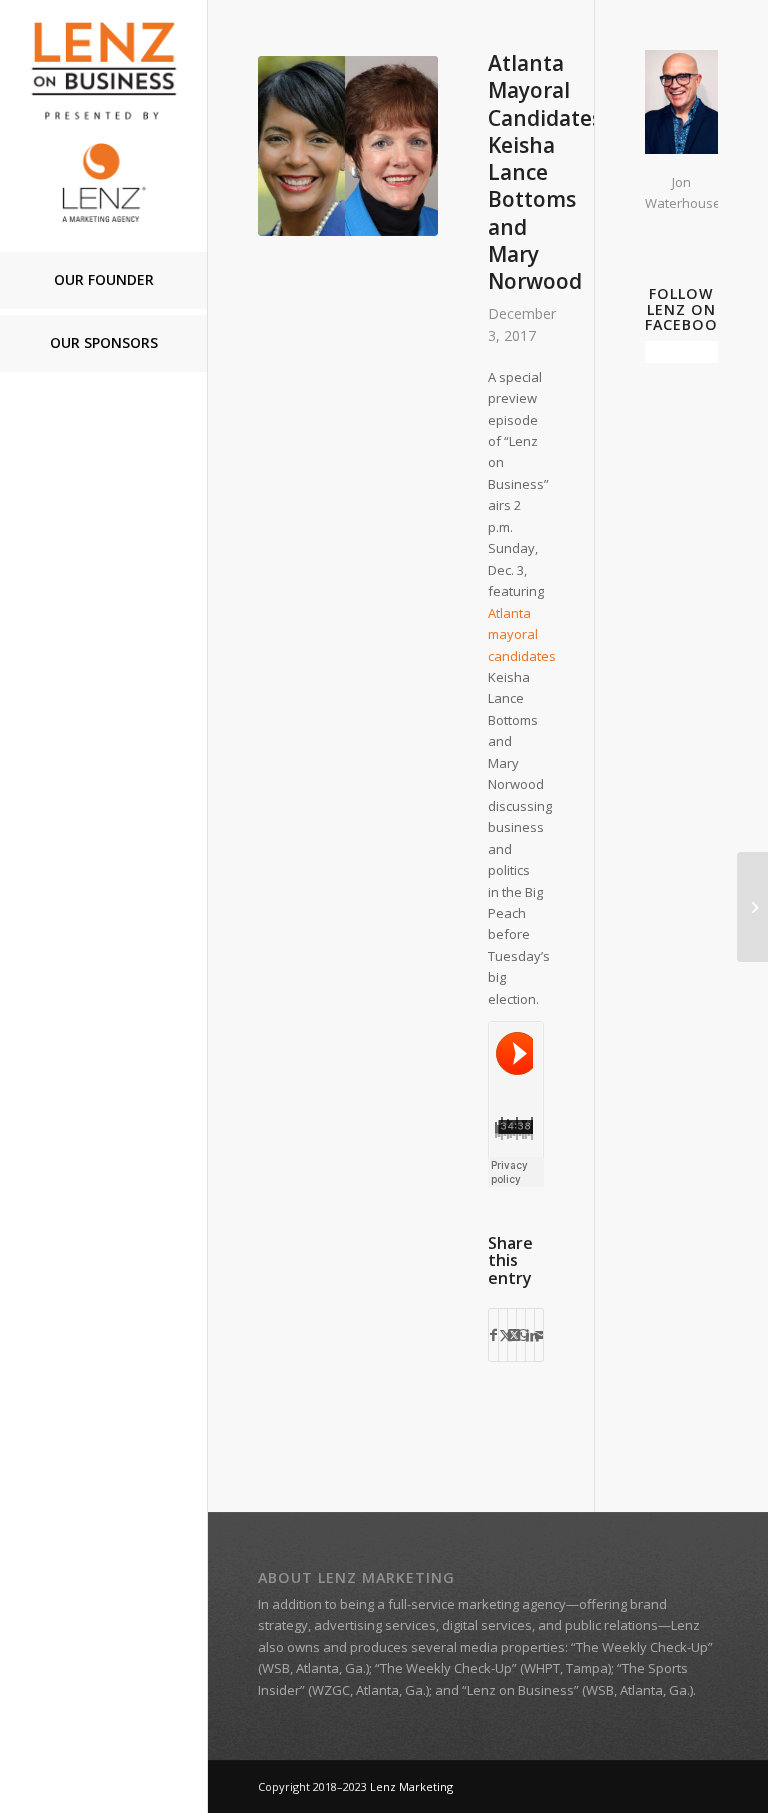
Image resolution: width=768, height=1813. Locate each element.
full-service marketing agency (477, 1604)
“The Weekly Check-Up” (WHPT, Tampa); (494, 1668)
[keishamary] (348, 146)
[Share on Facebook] (493, 1335)
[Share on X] (503, 1335)
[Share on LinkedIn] (530, 1335)
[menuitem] (103, 281)
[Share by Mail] (539, 1335)
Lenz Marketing (411, 1786)
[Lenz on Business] (104, 121)
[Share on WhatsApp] (521, 1335)
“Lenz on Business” (520, 1690)
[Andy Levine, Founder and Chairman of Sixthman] (752, 907)
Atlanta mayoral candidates (522, 634)
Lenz (685, 1625)
